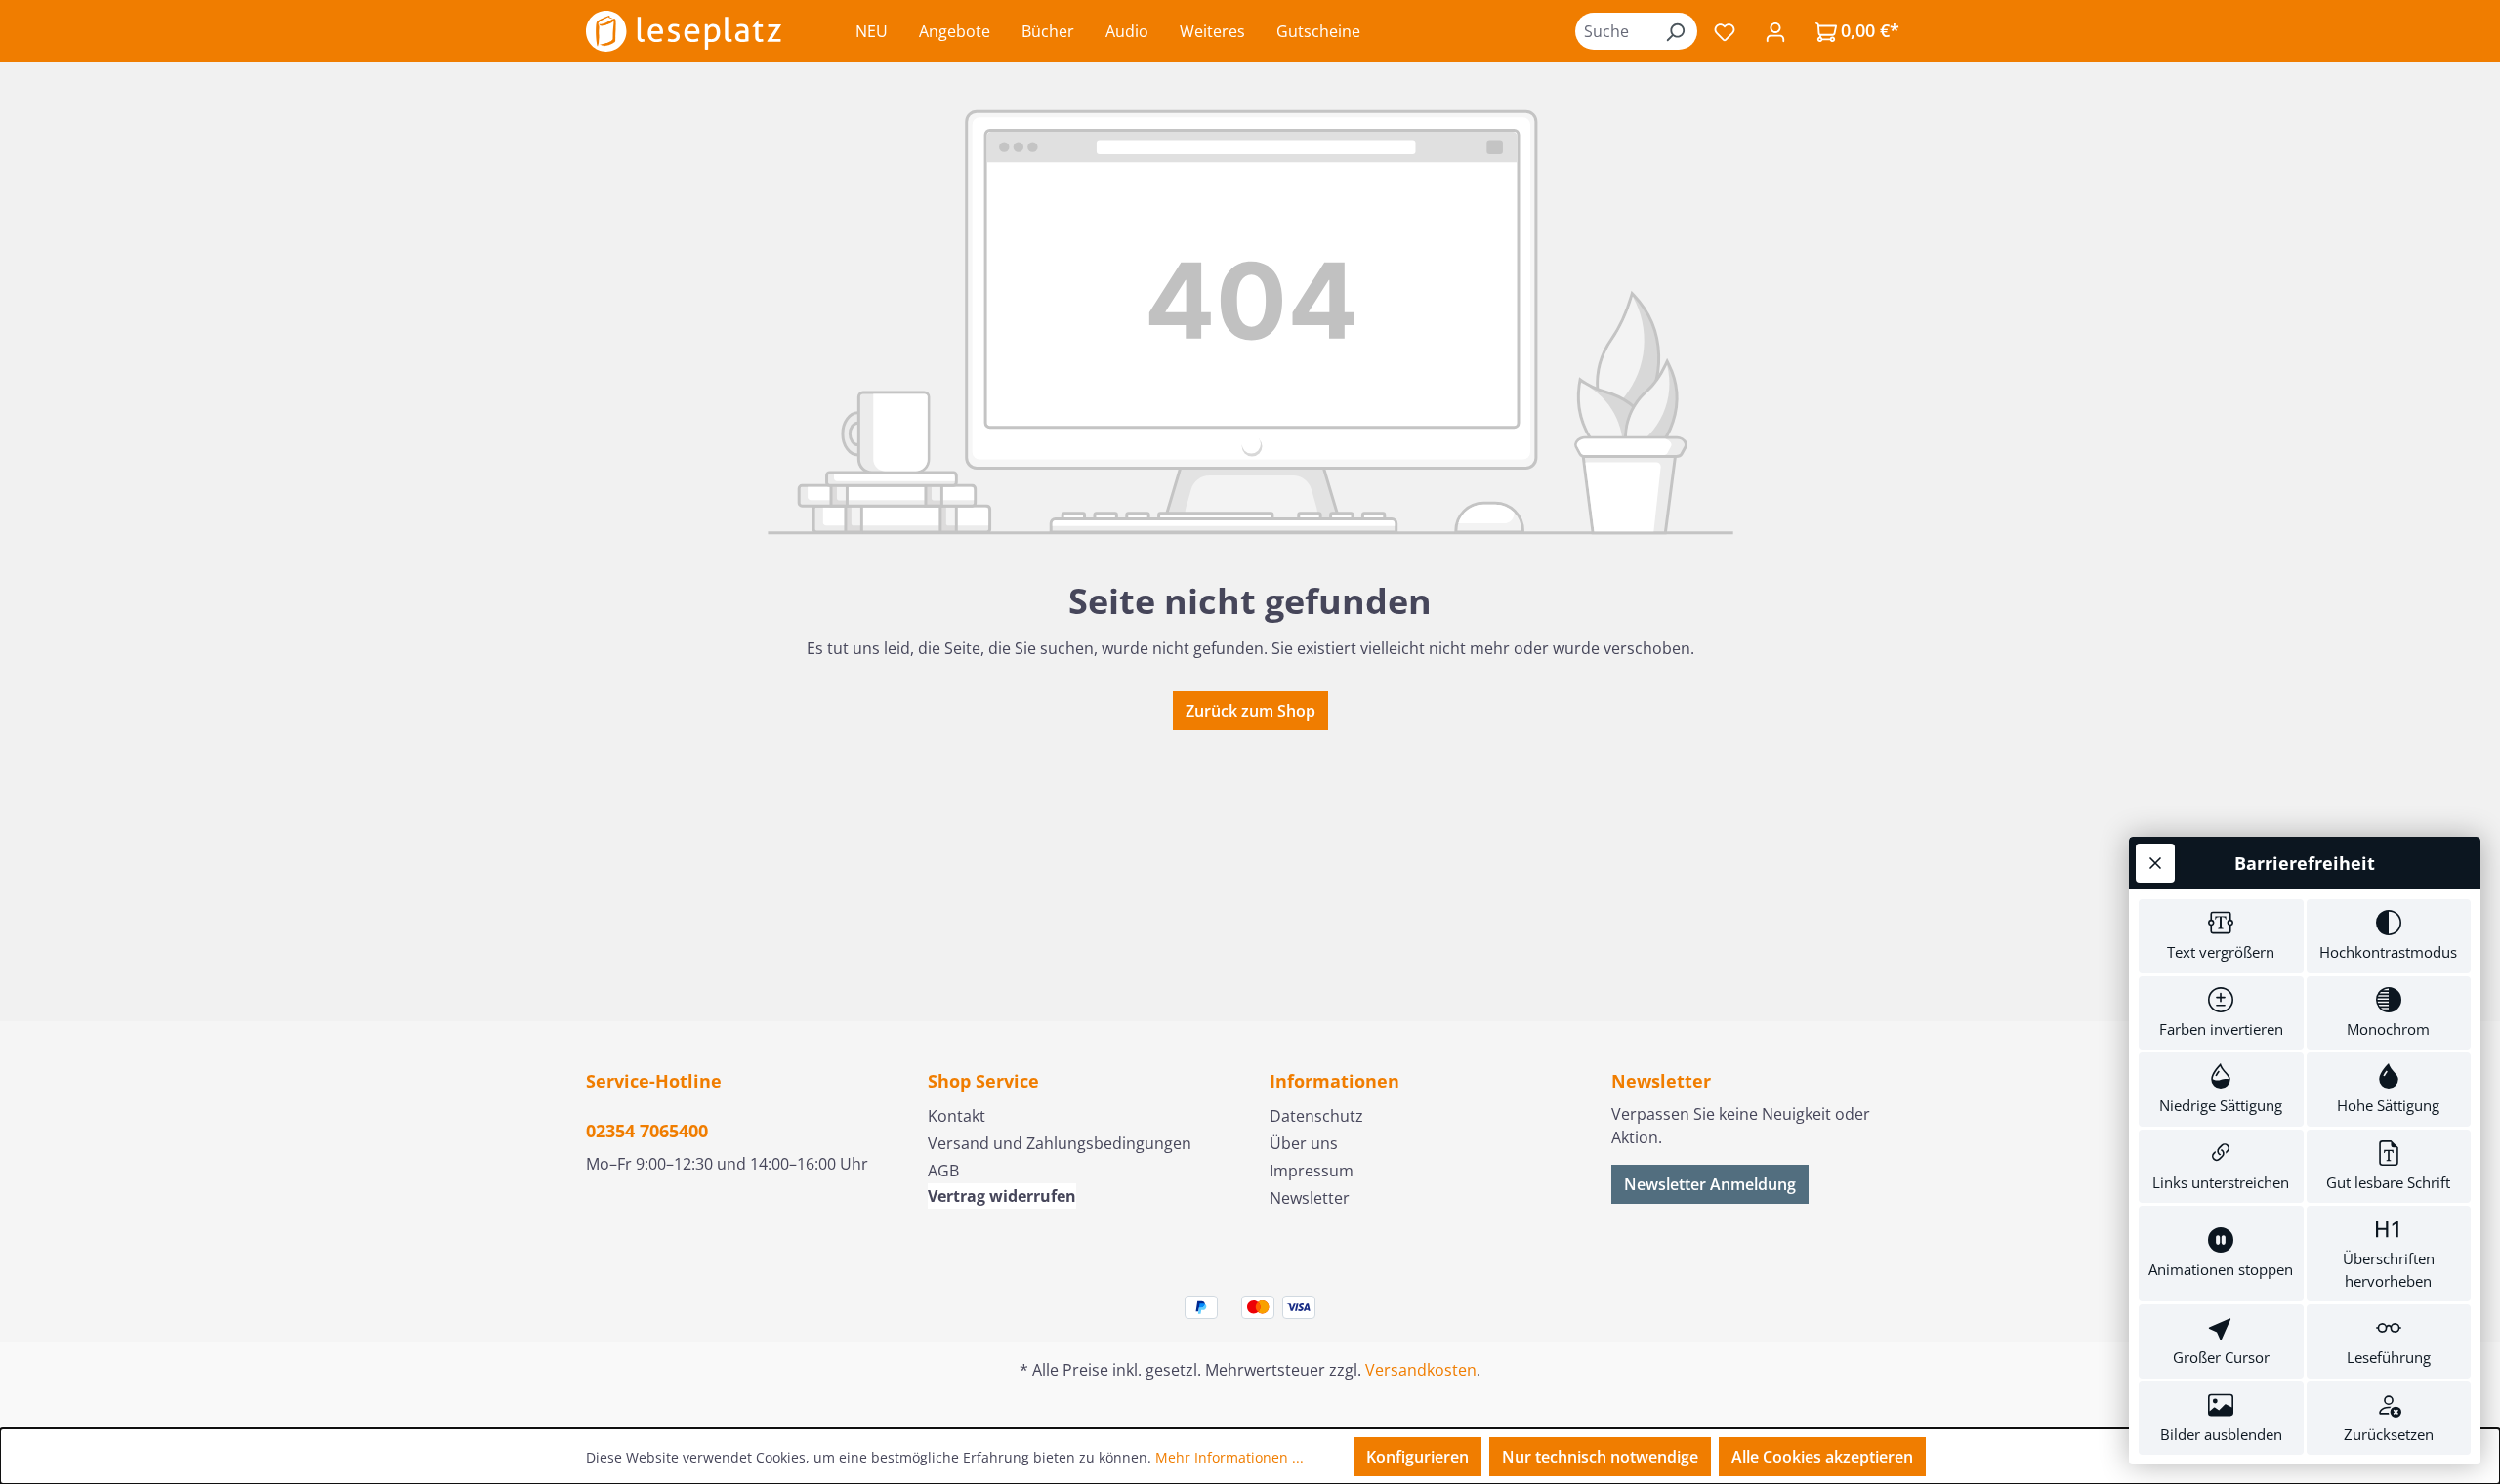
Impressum (1312, 1171)
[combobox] (1614, 31)
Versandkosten (1421, 1370)
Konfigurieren (1417, 1457)
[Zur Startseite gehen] (684, 31)
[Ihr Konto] (1775, 31)
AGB (943, 1171)
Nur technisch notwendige (1600, 1457)
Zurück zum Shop (1250, 711)
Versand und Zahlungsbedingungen (1060, 1143)
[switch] (2221, 936)
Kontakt (957, 1116)
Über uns (1304, 1143)
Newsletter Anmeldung (1710, 1184)
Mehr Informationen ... (1229, 1457)
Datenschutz (1316, 1116)
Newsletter (1310, 1198)
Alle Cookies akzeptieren (1822, 1457)
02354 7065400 (647, 1131)
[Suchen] (1675, 31)
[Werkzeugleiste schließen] (2155, 863)
